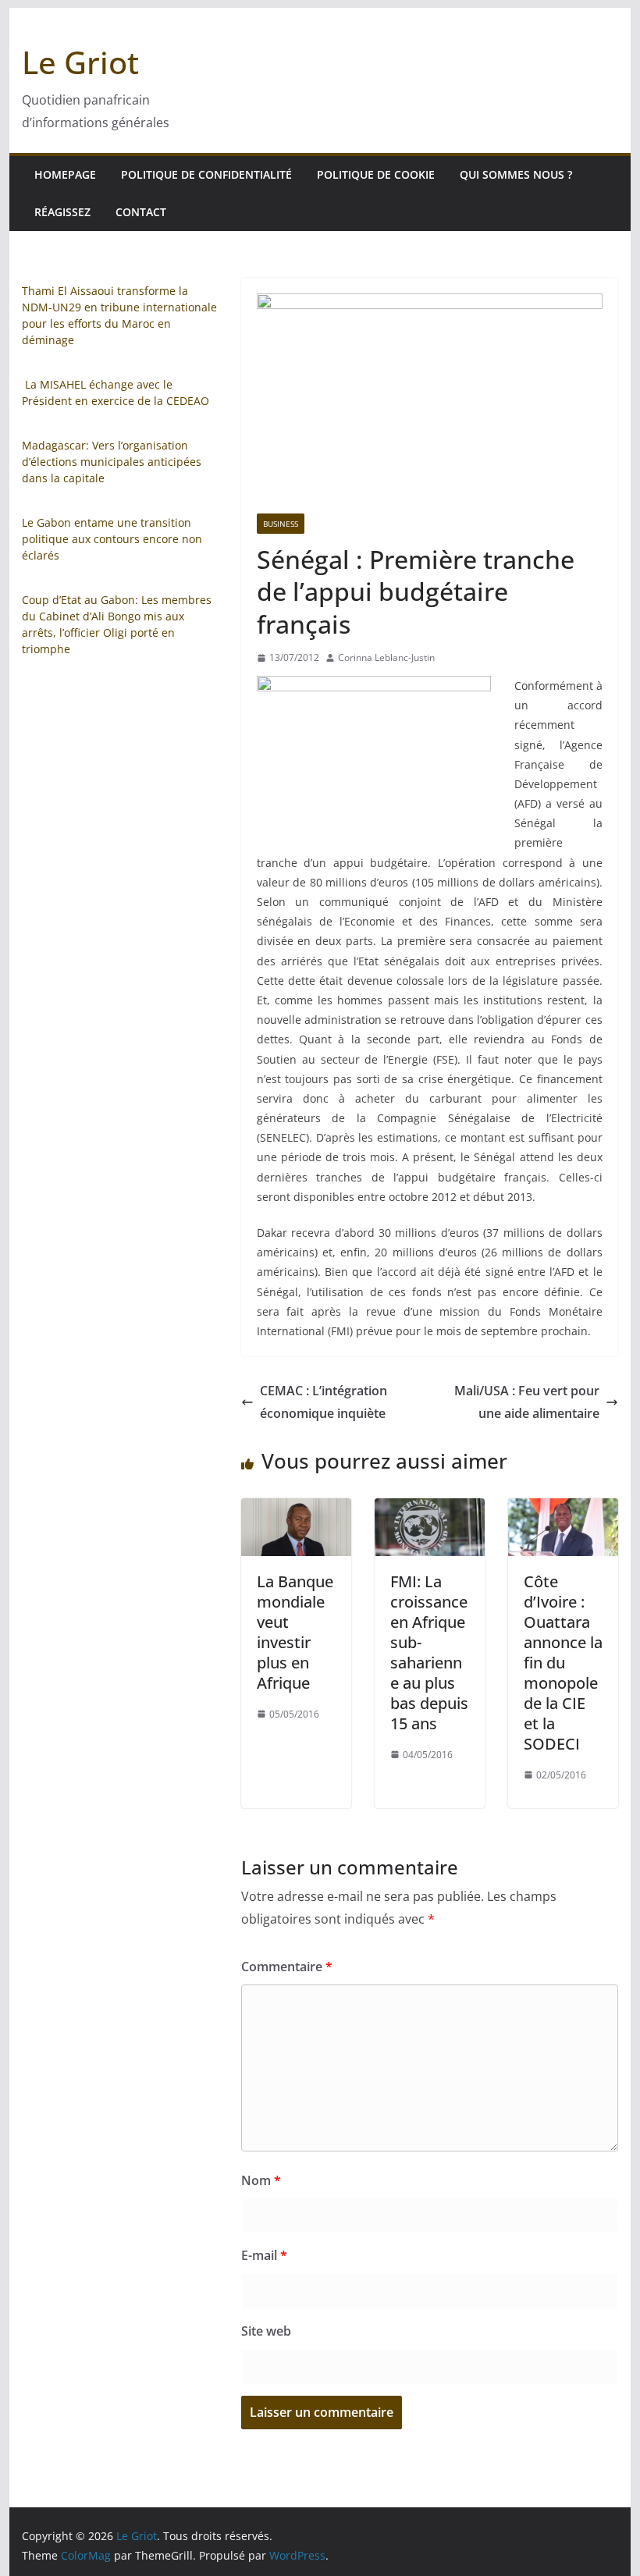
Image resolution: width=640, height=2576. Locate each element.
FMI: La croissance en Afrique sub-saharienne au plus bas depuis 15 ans (429, 1652)
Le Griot (80, 62)
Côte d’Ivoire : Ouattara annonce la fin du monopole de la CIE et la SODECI (563, 1663)
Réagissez (62, 212)
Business (281, 524)
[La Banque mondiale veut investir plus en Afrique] (296, 1509)
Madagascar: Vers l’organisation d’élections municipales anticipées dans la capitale (112, 462)
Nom (261, 2180)
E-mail (264, 2255)
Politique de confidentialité (206, 174)
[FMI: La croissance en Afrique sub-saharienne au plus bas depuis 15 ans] (430, 1509)
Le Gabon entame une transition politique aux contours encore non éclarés (112, 539)
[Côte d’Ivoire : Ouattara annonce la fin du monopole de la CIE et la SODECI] (563, 1509)
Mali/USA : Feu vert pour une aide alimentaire (527, 1402)
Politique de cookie (376, 174)
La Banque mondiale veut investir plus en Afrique (295, 1632)
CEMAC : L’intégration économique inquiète (324, 1402)
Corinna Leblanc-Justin (386, 657)
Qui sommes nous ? (516, 174)
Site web (266, 2331)
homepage (65, 174)
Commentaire (287, 1967)
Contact (141, 212)
